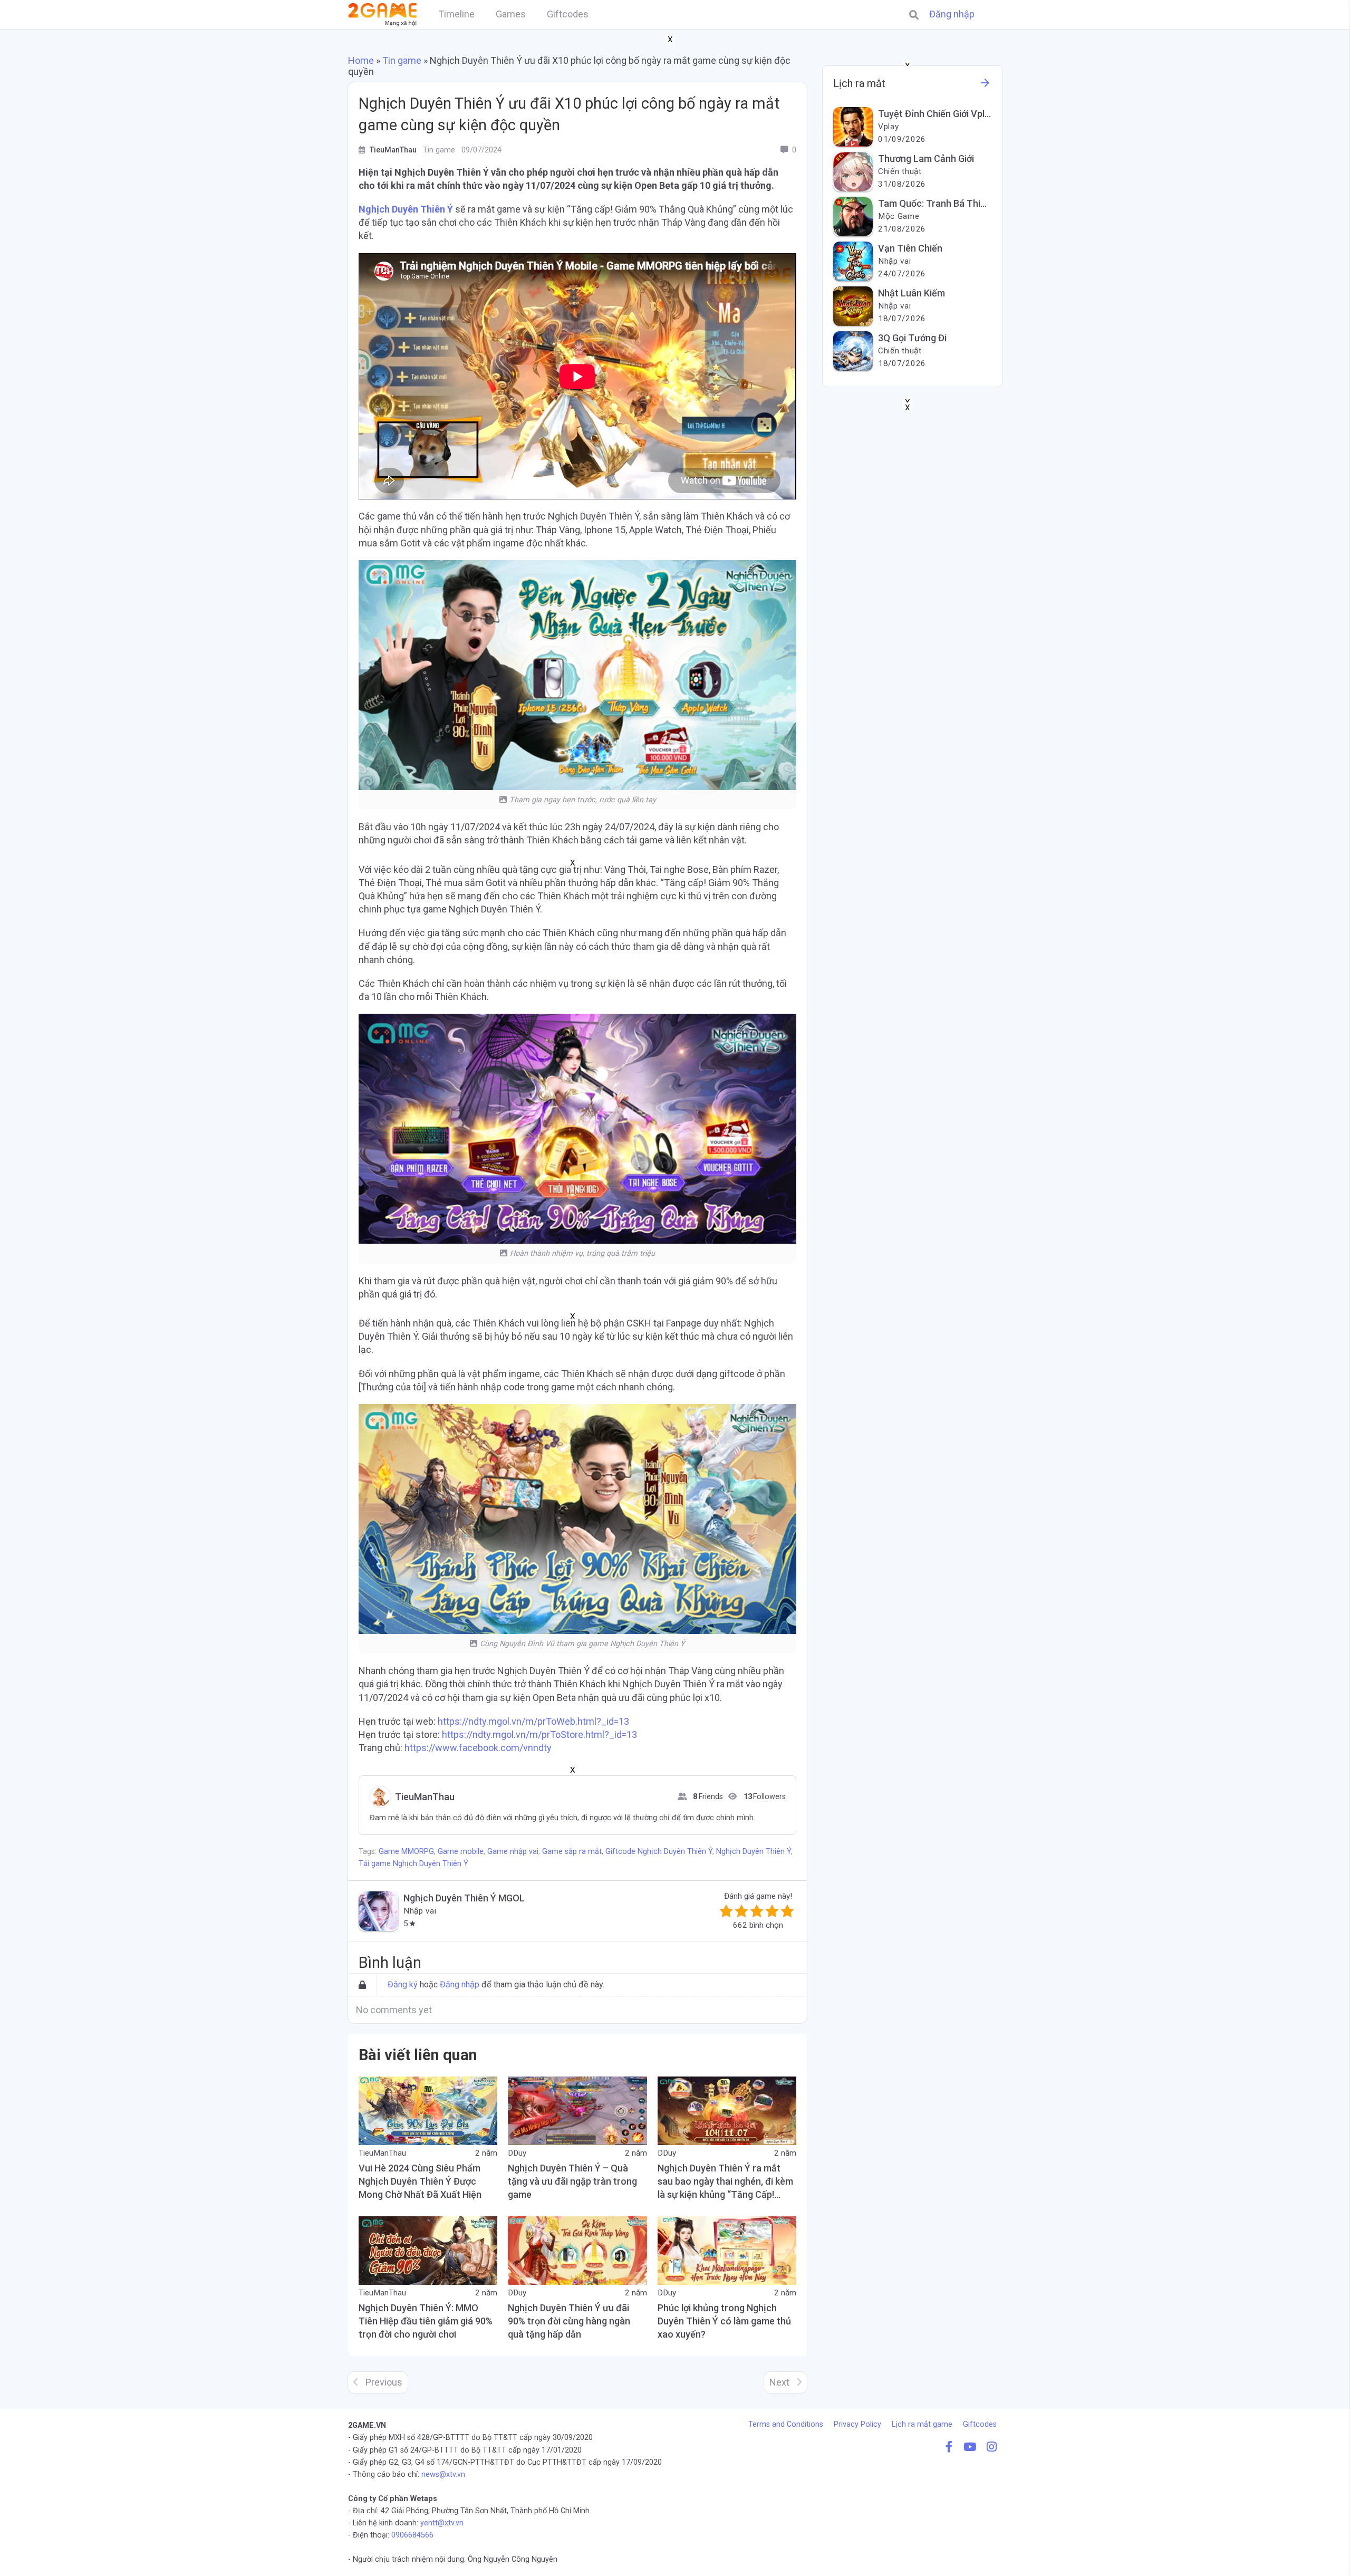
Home (361, 60)
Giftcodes (980, 2424)
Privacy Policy (857, 2424)
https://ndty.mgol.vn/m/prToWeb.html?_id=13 (532, 1721)
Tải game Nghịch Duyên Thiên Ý (413, 1864)
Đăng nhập (952, 14)
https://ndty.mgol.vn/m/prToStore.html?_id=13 (538, 1734)
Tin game (402, 60)
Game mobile (461, 1852)
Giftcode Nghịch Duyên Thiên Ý (659, 1852)
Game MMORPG (406, 1852)
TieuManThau (425, 1797)
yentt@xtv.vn (442, 2523)
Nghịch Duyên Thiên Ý (406, 209)
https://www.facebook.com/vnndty (477, 1748)
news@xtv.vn (443, 2474)
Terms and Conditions (786, 2424)
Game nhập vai (513, 1852)
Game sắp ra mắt (572, 1852)
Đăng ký (403, 1984)
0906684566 (412, 2535)
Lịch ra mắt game (922, 2424)
